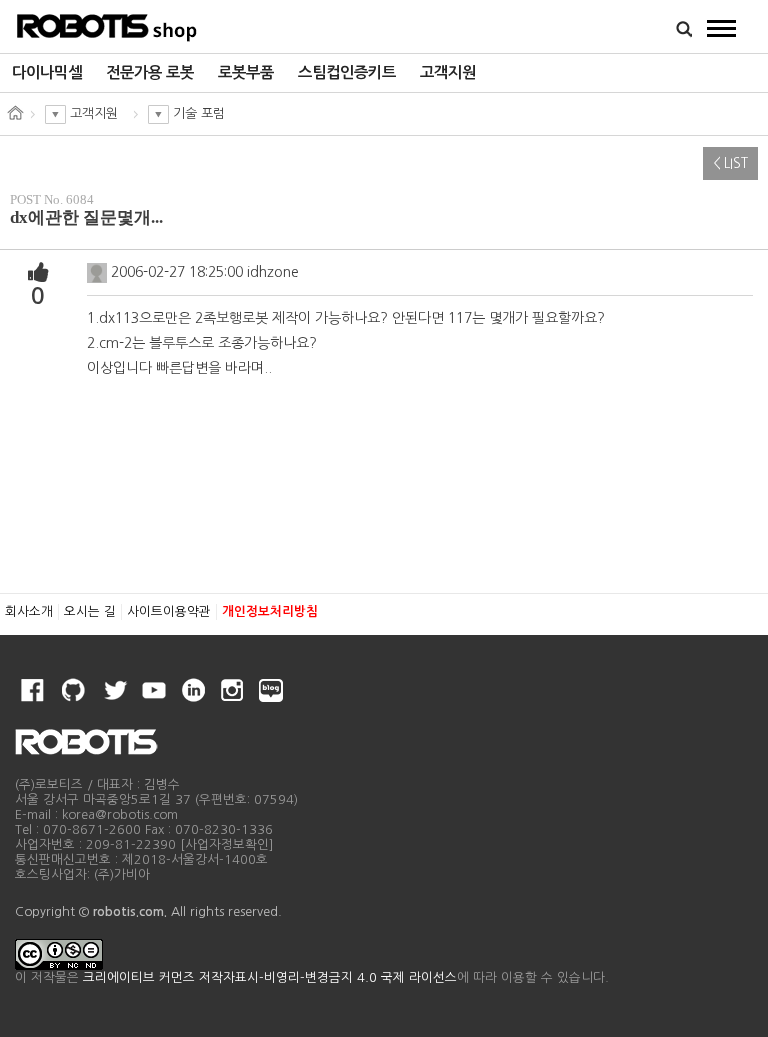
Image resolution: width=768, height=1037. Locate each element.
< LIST (730, 163)
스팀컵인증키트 (347, 72)
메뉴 (722, 28)
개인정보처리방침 (270, 611)
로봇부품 (246, 72)
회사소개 (29, 611)
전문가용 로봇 (150, 72)
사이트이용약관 (169, 611)
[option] (47, 73)
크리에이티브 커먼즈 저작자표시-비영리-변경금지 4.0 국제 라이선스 (270, 977)
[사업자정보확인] (227, 844)
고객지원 (448, 72)
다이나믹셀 (47, 72)
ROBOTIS (107, 25)
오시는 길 (90, 611)
